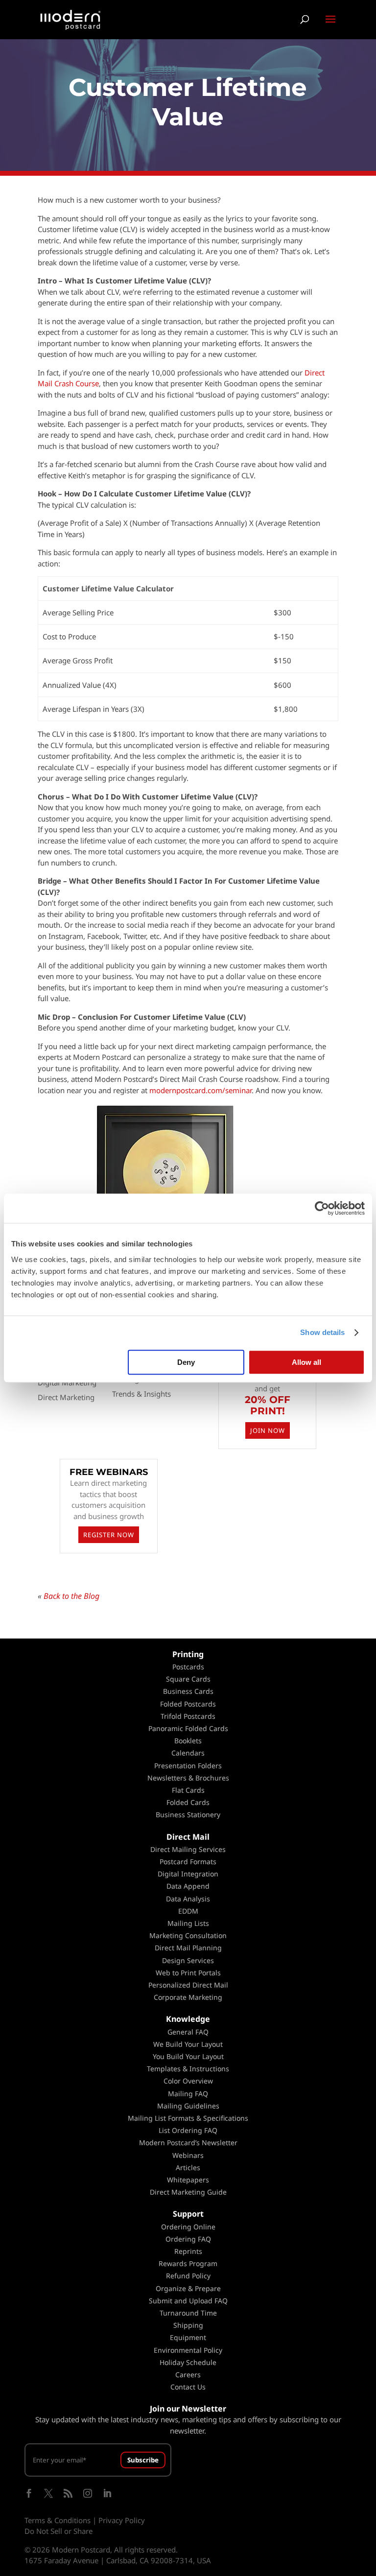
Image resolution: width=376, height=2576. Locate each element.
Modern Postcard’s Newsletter (188, 2143)
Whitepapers (188, 2180)
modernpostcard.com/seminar (200, 1090)
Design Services (188, 1960)
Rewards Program (188, 2263)
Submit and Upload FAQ (188, 2301)
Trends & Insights (141, 1394)
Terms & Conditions (58, 2520)
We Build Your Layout (188, 2044)
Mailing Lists (188, 1923)
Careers (188, 2375)
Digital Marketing (67, 1382)
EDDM (188, 1911)
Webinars (188, 2155)
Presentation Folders (188, 1766)
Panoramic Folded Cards (188, 1728)
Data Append (188, 1886)
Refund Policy (188, 2276)
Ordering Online (188, 2227)
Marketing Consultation (188, 1935)
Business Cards (188, 1691)
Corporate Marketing (188, 1997)
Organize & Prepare (188, 2288)
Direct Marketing (66, 1397)
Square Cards (188, 1679)
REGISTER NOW (109, 1535)
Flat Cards (188, 1790)
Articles (188, 2167)
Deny (186, 1362)
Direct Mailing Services (188, 1849)
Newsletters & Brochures (188, 1778)
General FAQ (188, 2032)
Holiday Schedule (188, 2362)
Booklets (188, 1741)
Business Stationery (188, 1815)
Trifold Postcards (188, 1716)
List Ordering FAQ (188, 2130)
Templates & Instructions (188, 2069)
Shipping (188, 2325)
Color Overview (188, 2081)
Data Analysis (188, 1899)
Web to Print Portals (188, 1973)
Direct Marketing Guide (188, 2192)
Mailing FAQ (188, 2094)
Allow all (306, 1362)
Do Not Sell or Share (59, 2531)
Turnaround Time (188, 2313)
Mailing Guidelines (188, 2106)
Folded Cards (188, 1802)
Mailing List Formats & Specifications (188, 2118)
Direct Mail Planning (188, 1948)
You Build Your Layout (188, 2056)
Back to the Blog (71, 1596)
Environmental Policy (188, 2350)
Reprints (188, 2251)
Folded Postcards (188, 1704)
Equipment (188, 2337)
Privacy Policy (122, 2520)
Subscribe (143, 2460)
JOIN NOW (268, 1430)
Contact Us (188, 2387)
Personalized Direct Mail (188, 1985)
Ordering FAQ (188, 2239)
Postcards (188, 1667)
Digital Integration (188, 1874)
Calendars (188, 1753)
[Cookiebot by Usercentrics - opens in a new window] (322, 1208)
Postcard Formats (188, 1862)
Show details (322, 1332)
